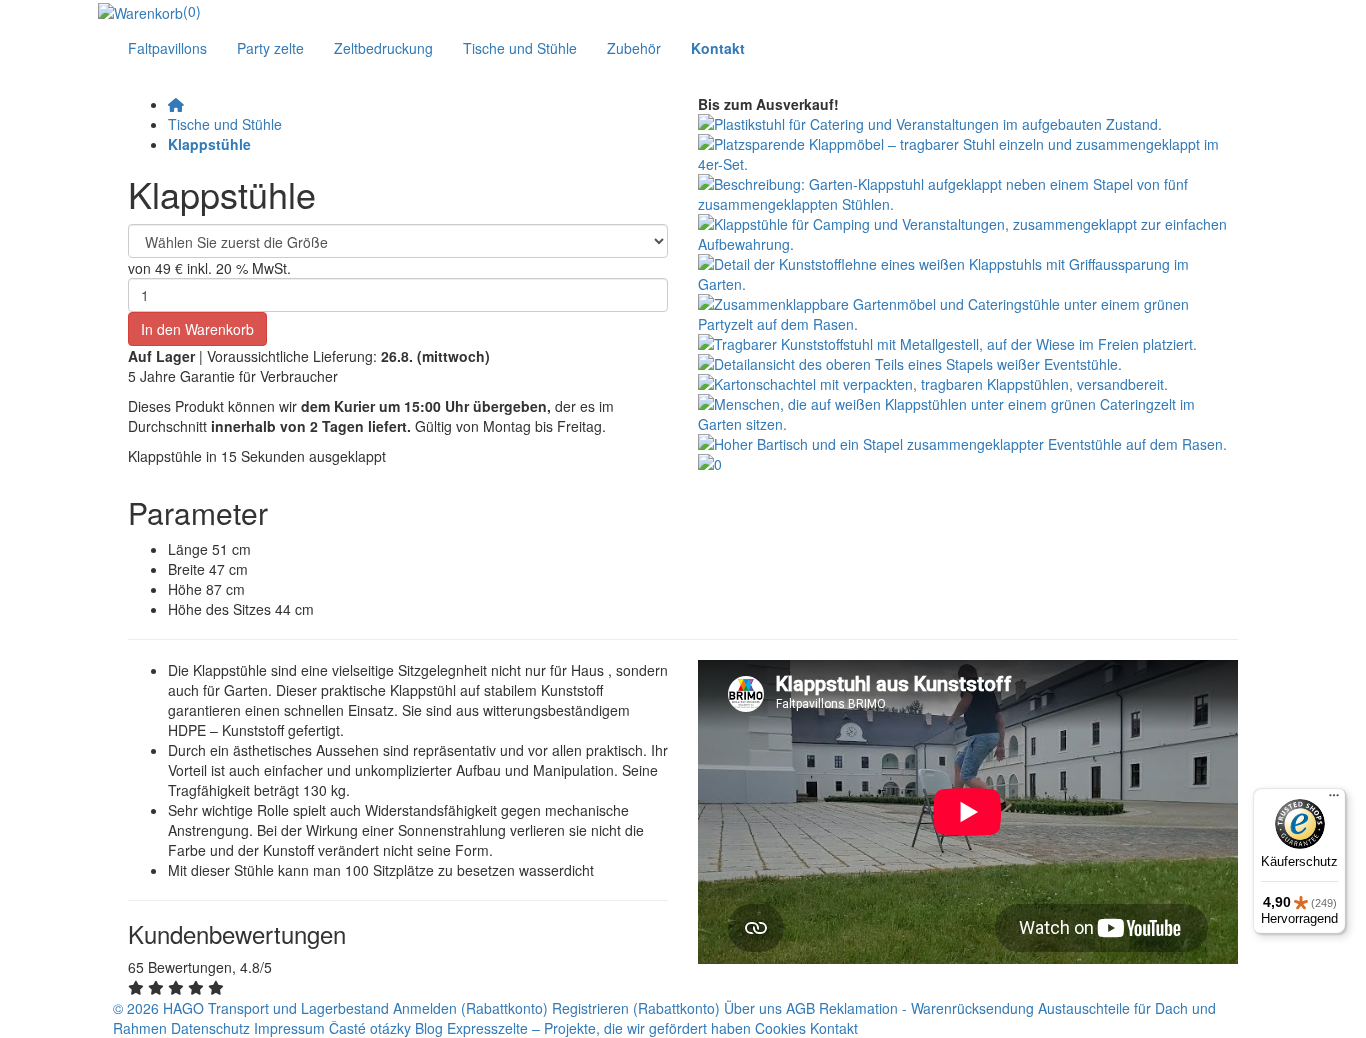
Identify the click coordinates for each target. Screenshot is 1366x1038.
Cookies (780, 1028)
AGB (800, 1008)
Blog (429, 1028)
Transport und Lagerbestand (298, 1008)
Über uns (753, 1008)
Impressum (289, 1028)
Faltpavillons (167, 48)
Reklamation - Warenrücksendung (926, 1008)
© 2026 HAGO (158, 1008)
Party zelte (270, 48)
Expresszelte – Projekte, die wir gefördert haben (599, 1028)
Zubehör (634, 48)
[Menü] (1334, 800)
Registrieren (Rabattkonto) (638, 1008)
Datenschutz (210, 1028)
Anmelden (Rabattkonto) (472, 1008)
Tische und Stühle (520, 48)
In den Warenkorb (197, 329)
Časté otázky (370, 1028)
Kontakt (834, 1028)
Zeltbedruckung (383, 48)
